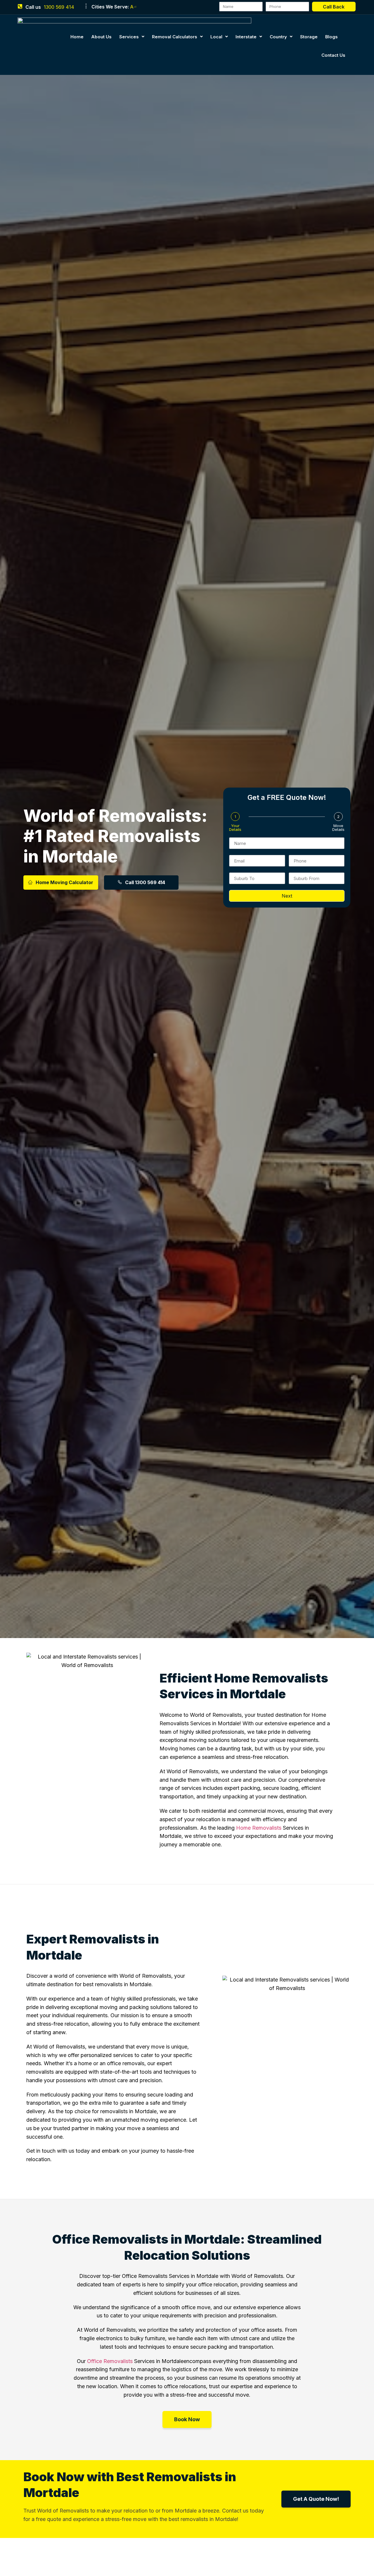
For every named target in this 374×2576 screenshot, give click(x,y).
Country (278, 37)
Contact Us (333, 55)
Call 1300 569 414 (145, 882)
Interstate (246, 37)
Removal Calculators (175, 37)
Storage (309, 37)
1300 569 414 (59, 7)
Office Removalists (110, 2361)
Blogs (331, 37)
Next (287, 896)
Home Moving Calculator (64, 882)
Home (77, 37)
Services (129, 37)
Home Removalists (259, 1828)
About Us (101, 37)
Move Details (338, 828)
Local (216, 37)
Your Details (235, 828)
